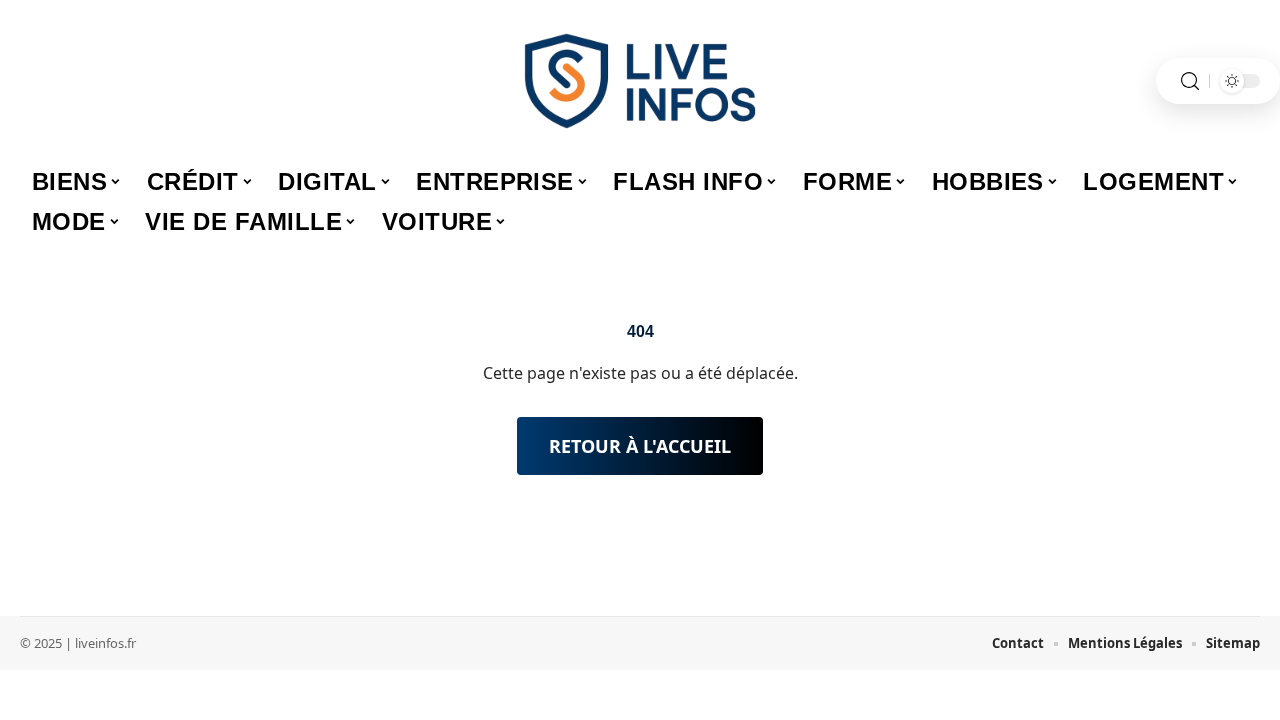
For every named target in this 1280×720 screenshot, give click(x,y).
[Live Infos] (640, 81)
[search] (1190, 81)
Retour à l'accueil (640, 446)
